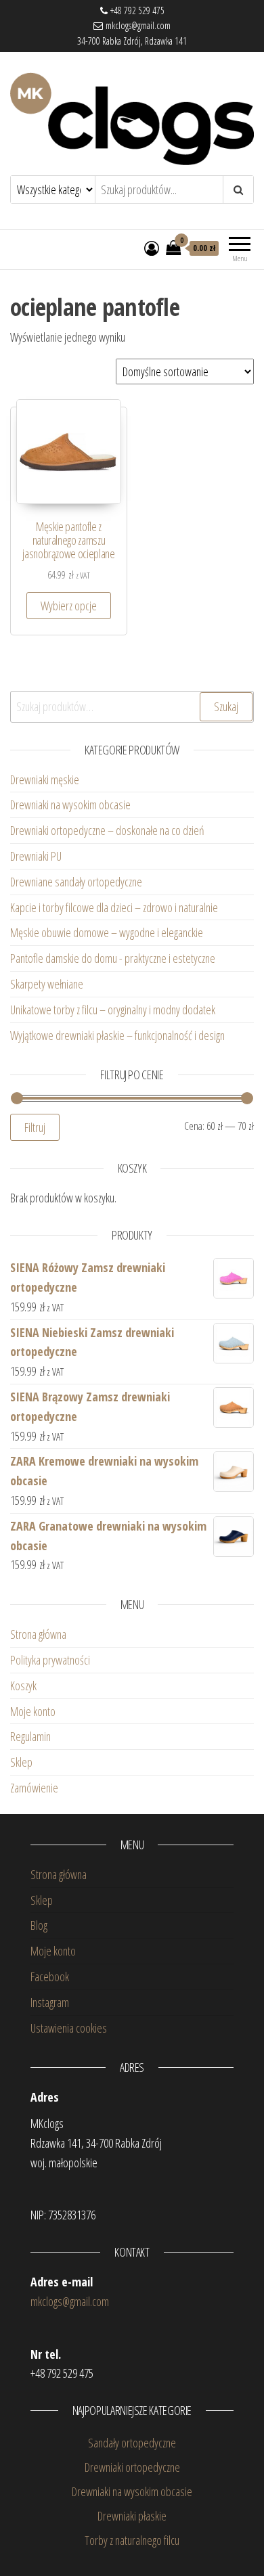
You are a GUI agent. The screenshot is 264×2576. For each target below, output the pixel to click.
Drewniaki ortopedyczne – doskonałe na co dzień (109, 830)
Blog (39, 1925)
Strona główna (38, 1634)
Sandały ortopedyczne (132, 2443)
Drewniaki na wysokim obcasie (70, 805)
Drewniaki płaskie (132, 2516)
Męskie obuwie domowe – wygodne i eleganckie (108, 932)
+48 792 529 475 (136, 10)
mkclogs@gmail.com (137, 25)
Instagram (50, 2002)
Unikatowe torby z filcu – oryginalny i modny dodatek (114, 1010)
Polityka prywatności (50, 1660)
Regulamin (30, 1736)
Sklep (21, 1762)
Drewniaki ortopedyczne (132, 2467)
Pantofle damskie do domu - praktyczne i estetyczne (113, 958)
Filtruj (35, 1127)
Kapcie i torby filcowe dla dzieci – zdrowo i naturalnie (114, 907)
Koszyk (23, 1686)
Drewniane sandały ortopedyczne (76, 882)
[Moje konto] (152, 248)
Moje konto (33, 1711)
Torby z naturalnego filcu (132, 2540)
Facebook (50, 1976)
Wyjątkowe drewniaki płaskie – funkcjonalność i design (117, 1035)
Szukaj (226, 706)
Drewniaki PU (36, 856)
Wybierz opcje (69, 606)
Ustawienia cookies (69, 2028)
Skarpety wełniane (47, 984)
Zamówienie (34, 1788)
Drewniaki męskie (45, 779)
